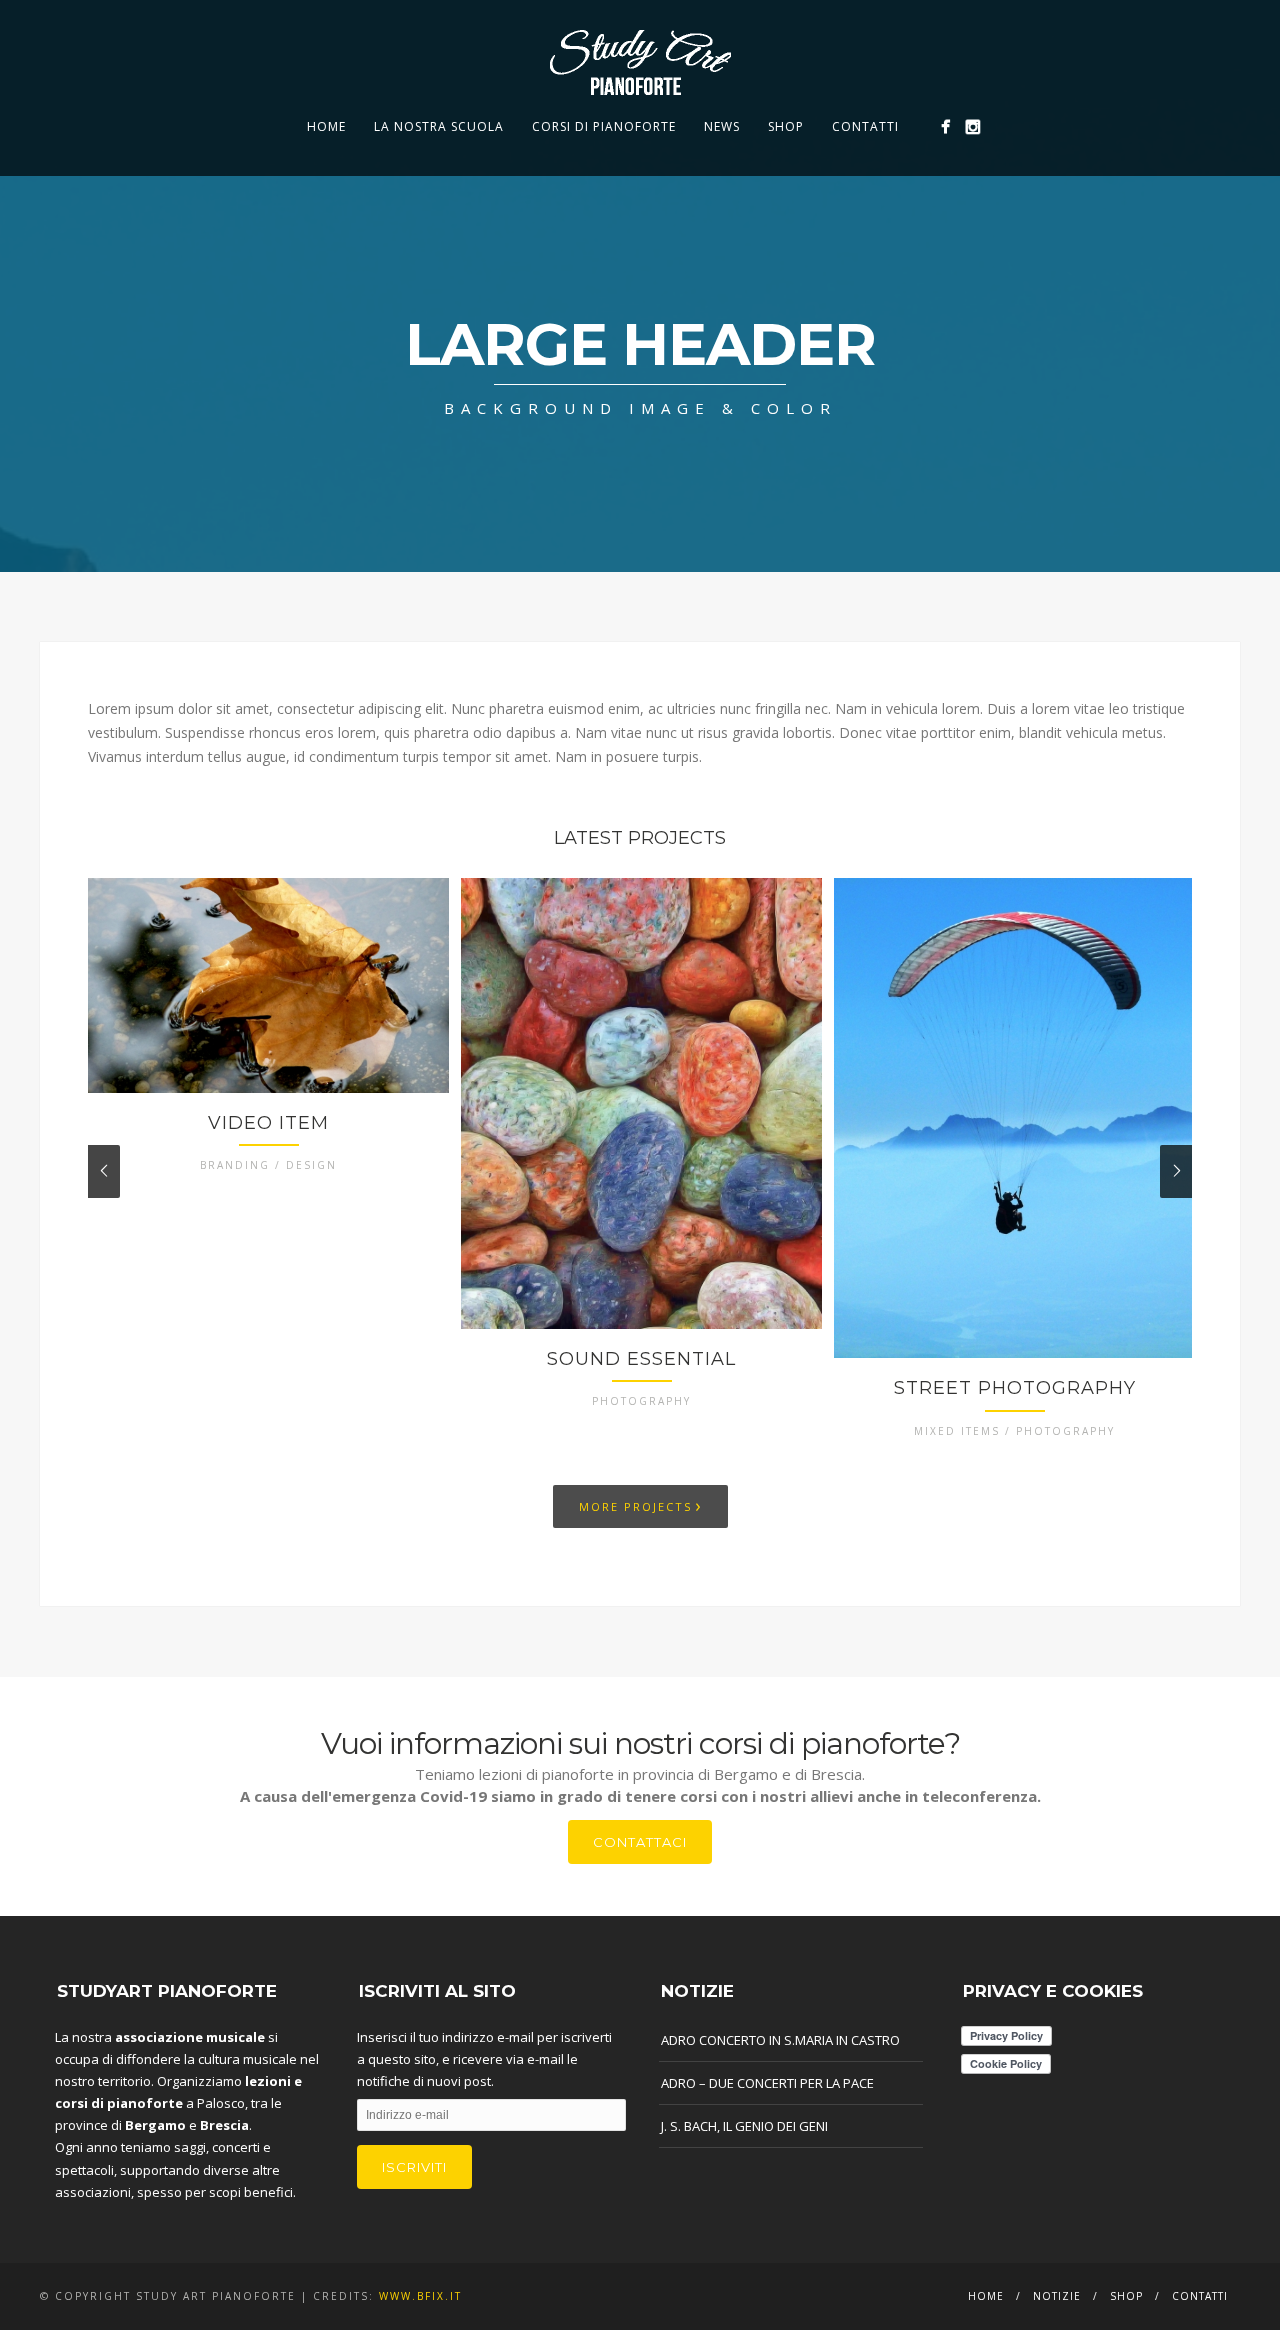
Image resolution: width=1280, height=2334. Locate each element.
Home (326, 126)
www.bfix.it (420, 2296)
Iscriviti (414, 2167)
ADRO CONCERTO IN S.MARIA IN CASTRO (780, 2040)
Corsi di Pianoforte (604, 126)
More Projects (640, 1505)
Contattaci (640, 1842)
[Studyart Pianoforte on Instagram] (972, 126)
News (722, 126)
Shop (786, 126)
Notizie (1057, 2296)
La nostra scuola (439, 126)
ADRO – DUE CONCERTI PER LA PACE (767, 2083)
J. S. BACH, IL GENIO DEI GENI (744, 2126)
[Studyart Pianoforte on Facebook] (945, 126)
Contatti (865, 126)
